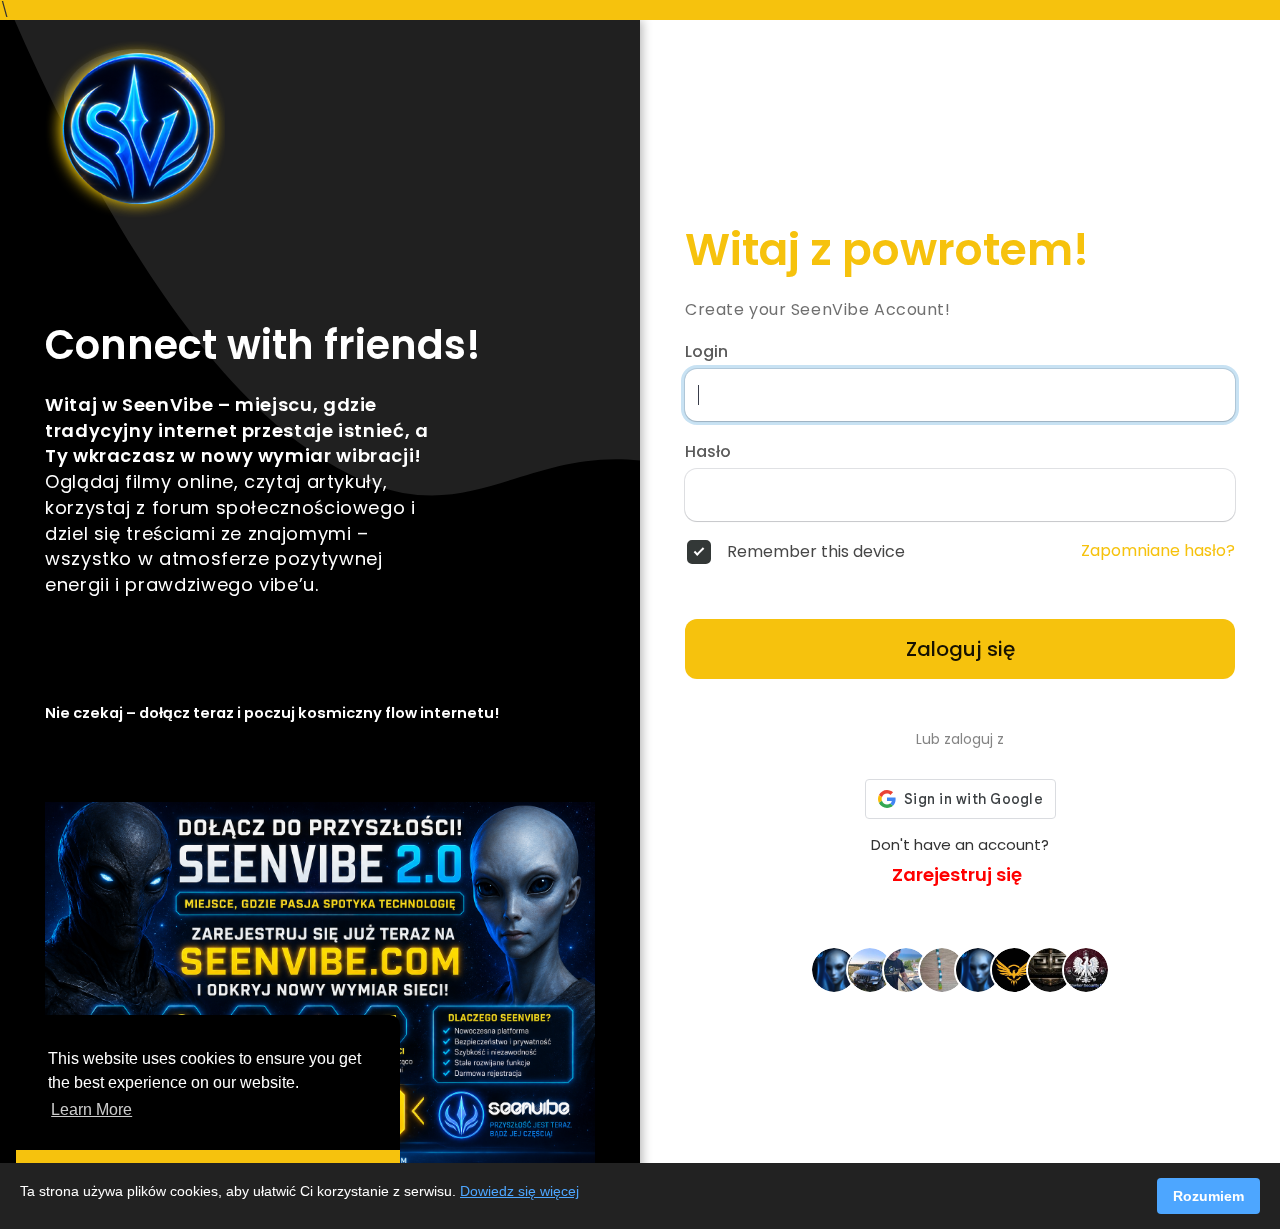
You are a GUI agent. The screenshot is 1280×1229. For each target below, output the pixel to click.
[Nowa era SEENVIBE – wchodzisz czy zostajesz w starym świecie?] (320, 129)
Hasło (708, 452)
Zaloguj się (960, 649)
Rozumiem (1208, 1196)
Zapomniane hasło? (1158, 551)
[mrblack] (870, 969)
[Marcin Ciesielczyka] (906, 969)
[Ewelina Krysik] (942, 969)
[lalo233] (834, 969)
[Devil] (1014, 969)
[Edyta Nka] (978, 969)
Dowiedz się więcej (519, 1191)
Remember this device (816, 552)
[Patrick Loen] (1050, 969)
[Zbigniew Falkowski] (1086, 969)
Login (706, 352)
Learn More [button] (91, 1109)
